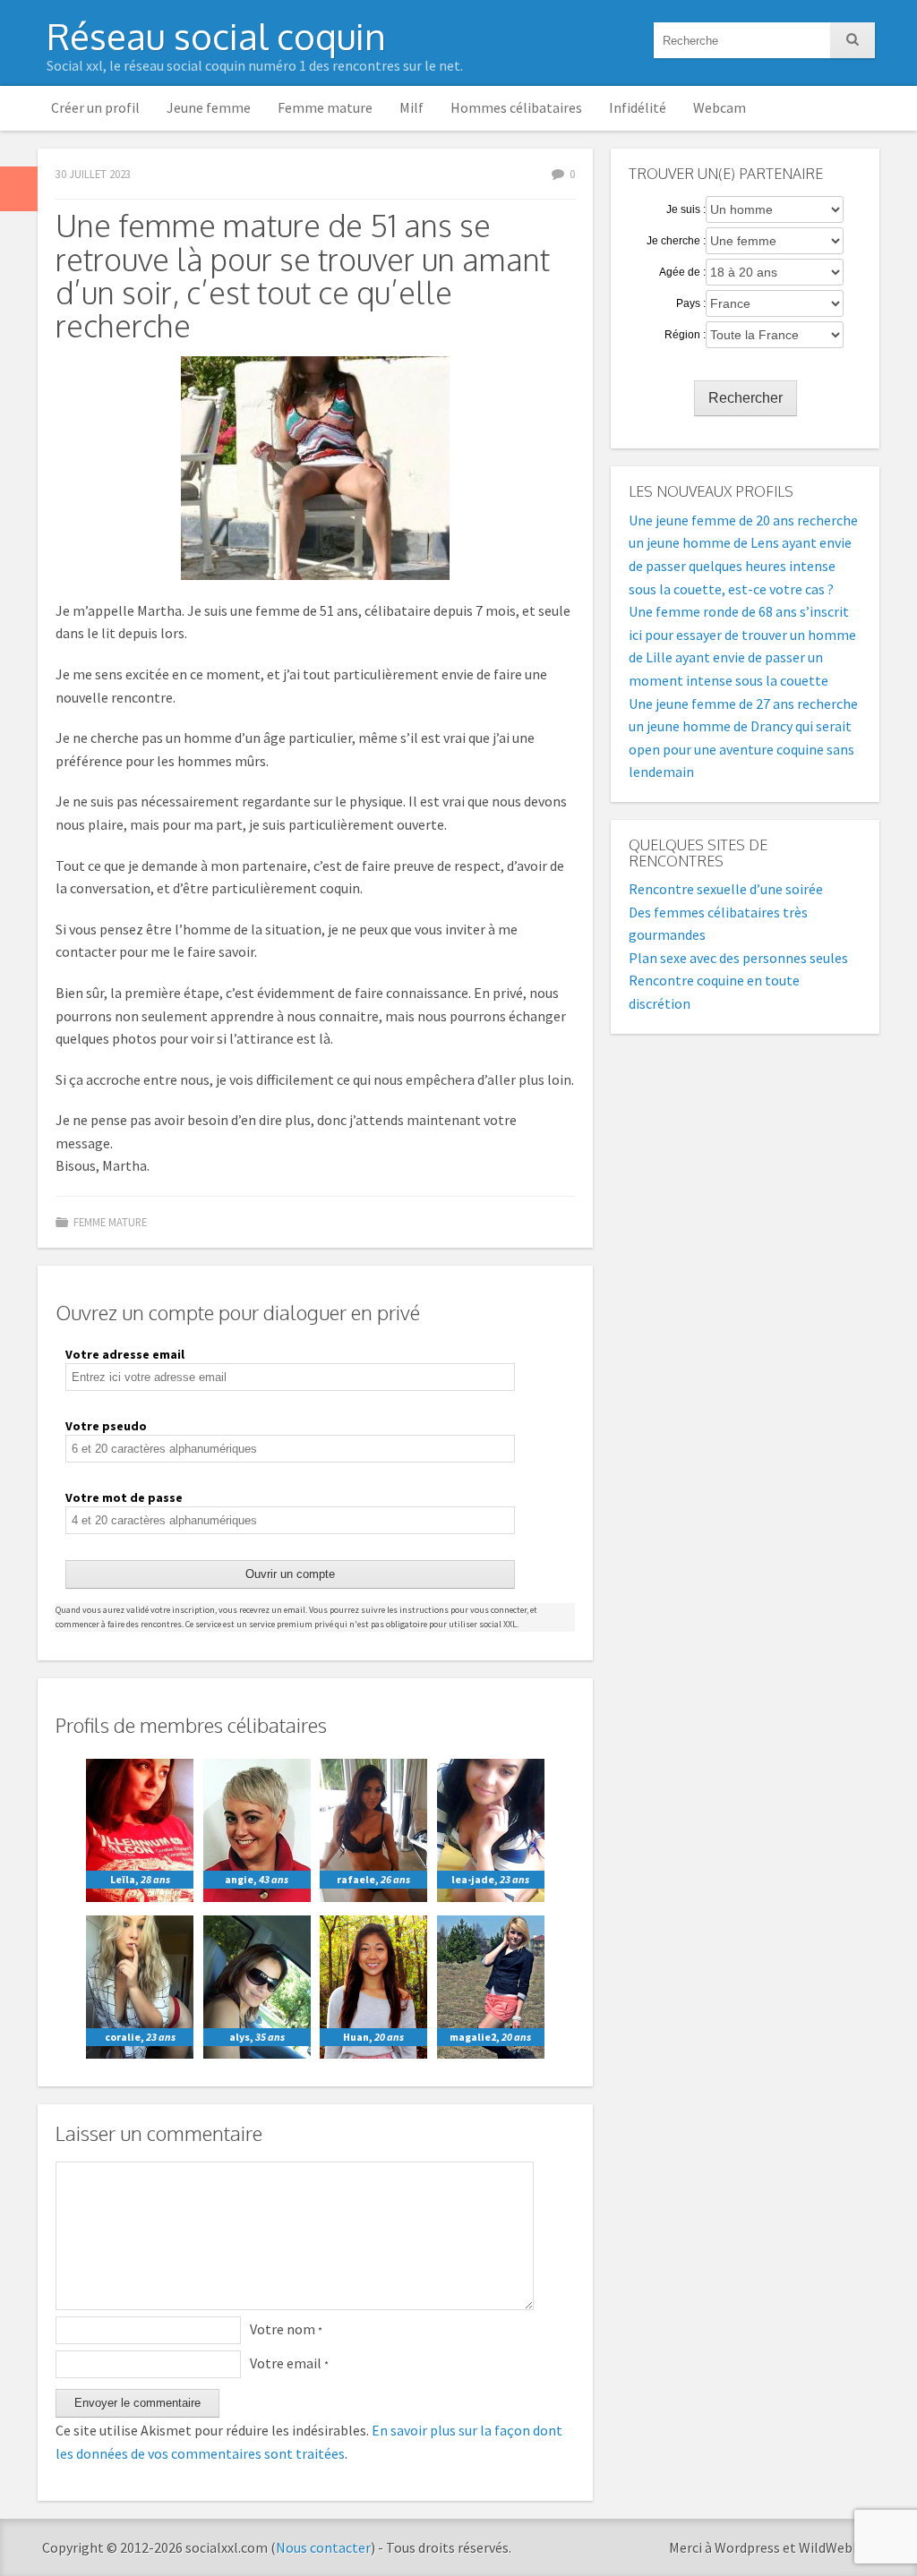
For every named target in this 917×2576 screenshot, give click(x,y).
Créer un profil (95, 107)
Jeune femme (209, 107)
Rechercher (746, 398)
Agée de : (682, 272)
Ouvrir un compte (290, 1574)
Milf (411, 107)
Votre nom (286, 2329)
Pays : (691, 303)
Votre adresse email (125, 1354)
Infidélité (638, 107)
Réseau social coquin (216, 36)
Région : (685, 335)
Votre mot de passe (124, 1497)
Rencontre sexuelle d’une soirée (726, 889)
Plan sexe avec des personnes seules (738, 958)
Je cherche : (676, 241)
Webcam (720, 107)
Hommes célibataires (516, 107)
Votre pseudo (106, 1426)
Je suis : (686, 209)
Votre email (289, 2363)
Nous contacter (323, 2547)
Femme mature (325, 107)
